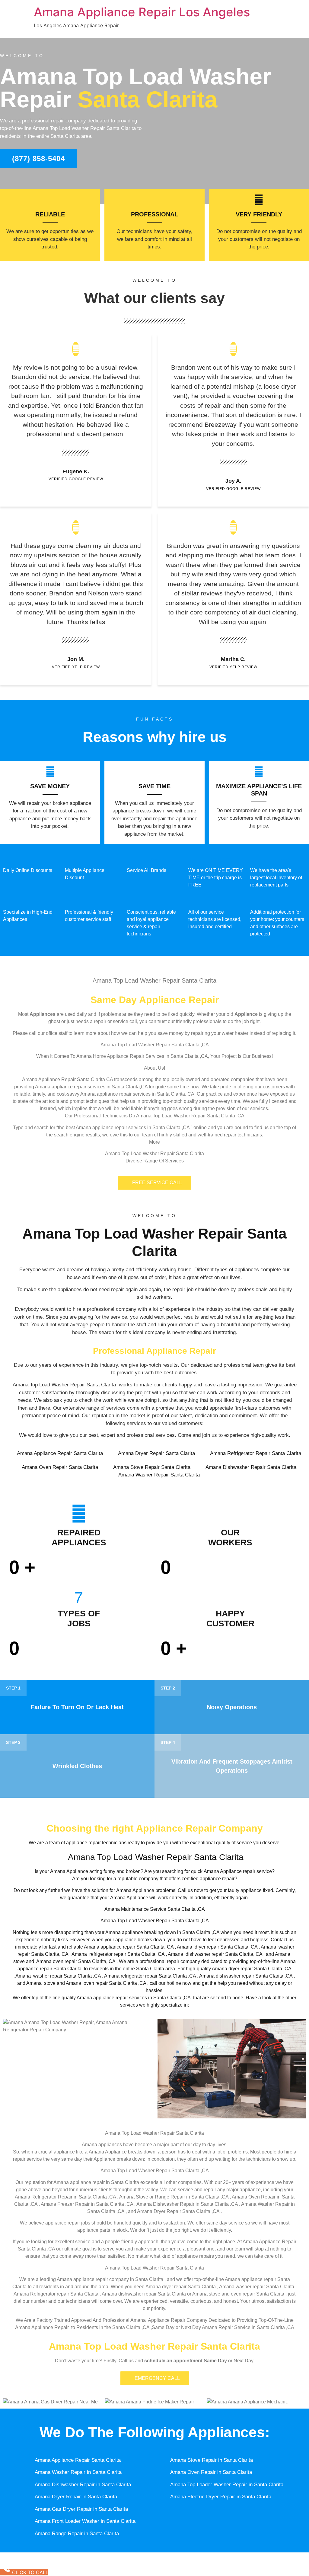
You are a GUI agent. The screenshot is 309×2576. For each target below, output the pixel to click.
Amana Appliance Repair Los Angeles (142, 12)
